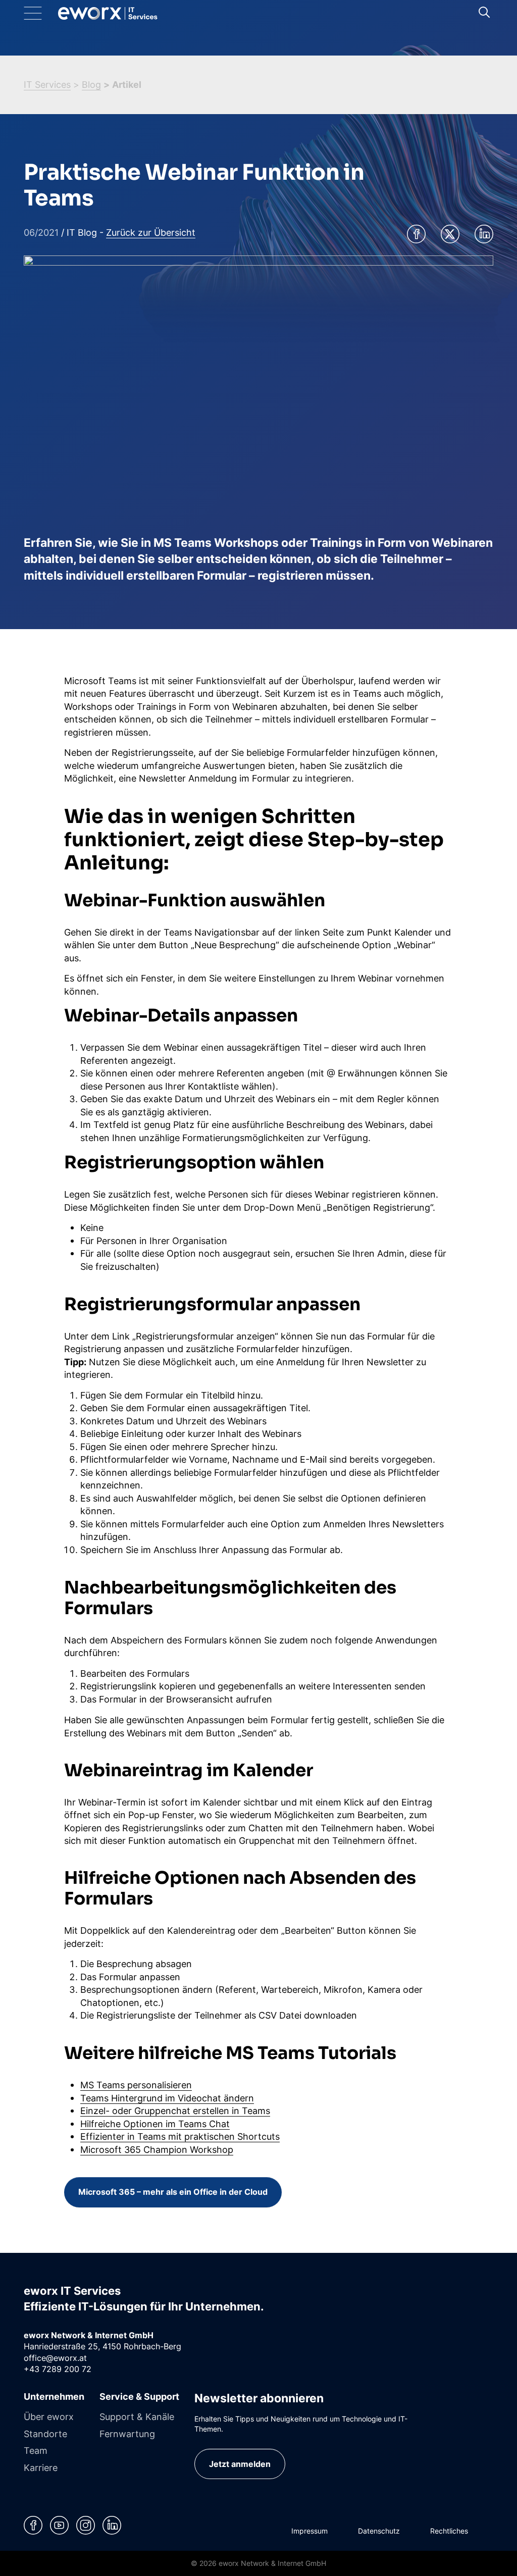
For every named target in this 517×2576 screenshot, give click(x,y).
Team (36, 2450)
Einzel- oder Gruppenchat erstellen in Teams (175, 2110)
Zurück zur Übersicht (151, 232)
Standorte (45, 2434)
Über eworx (49, 2416)
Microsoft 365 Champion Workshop (157, 2149)
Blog (91, 84)
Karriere (41, 2467)
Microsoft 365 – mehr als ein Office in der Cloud (173, 2192)
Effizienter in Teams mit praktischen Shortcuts (180, 2136)
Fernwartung (127, 2434)
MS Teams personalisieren (136, 2085)
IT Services (47, 84)
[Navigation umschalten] (41, 13)
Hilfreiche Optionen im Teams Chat (155, 2124)
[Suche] (484, 12)
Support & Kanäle (137, 2416)
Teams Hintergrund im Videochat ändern (167, 2098)
